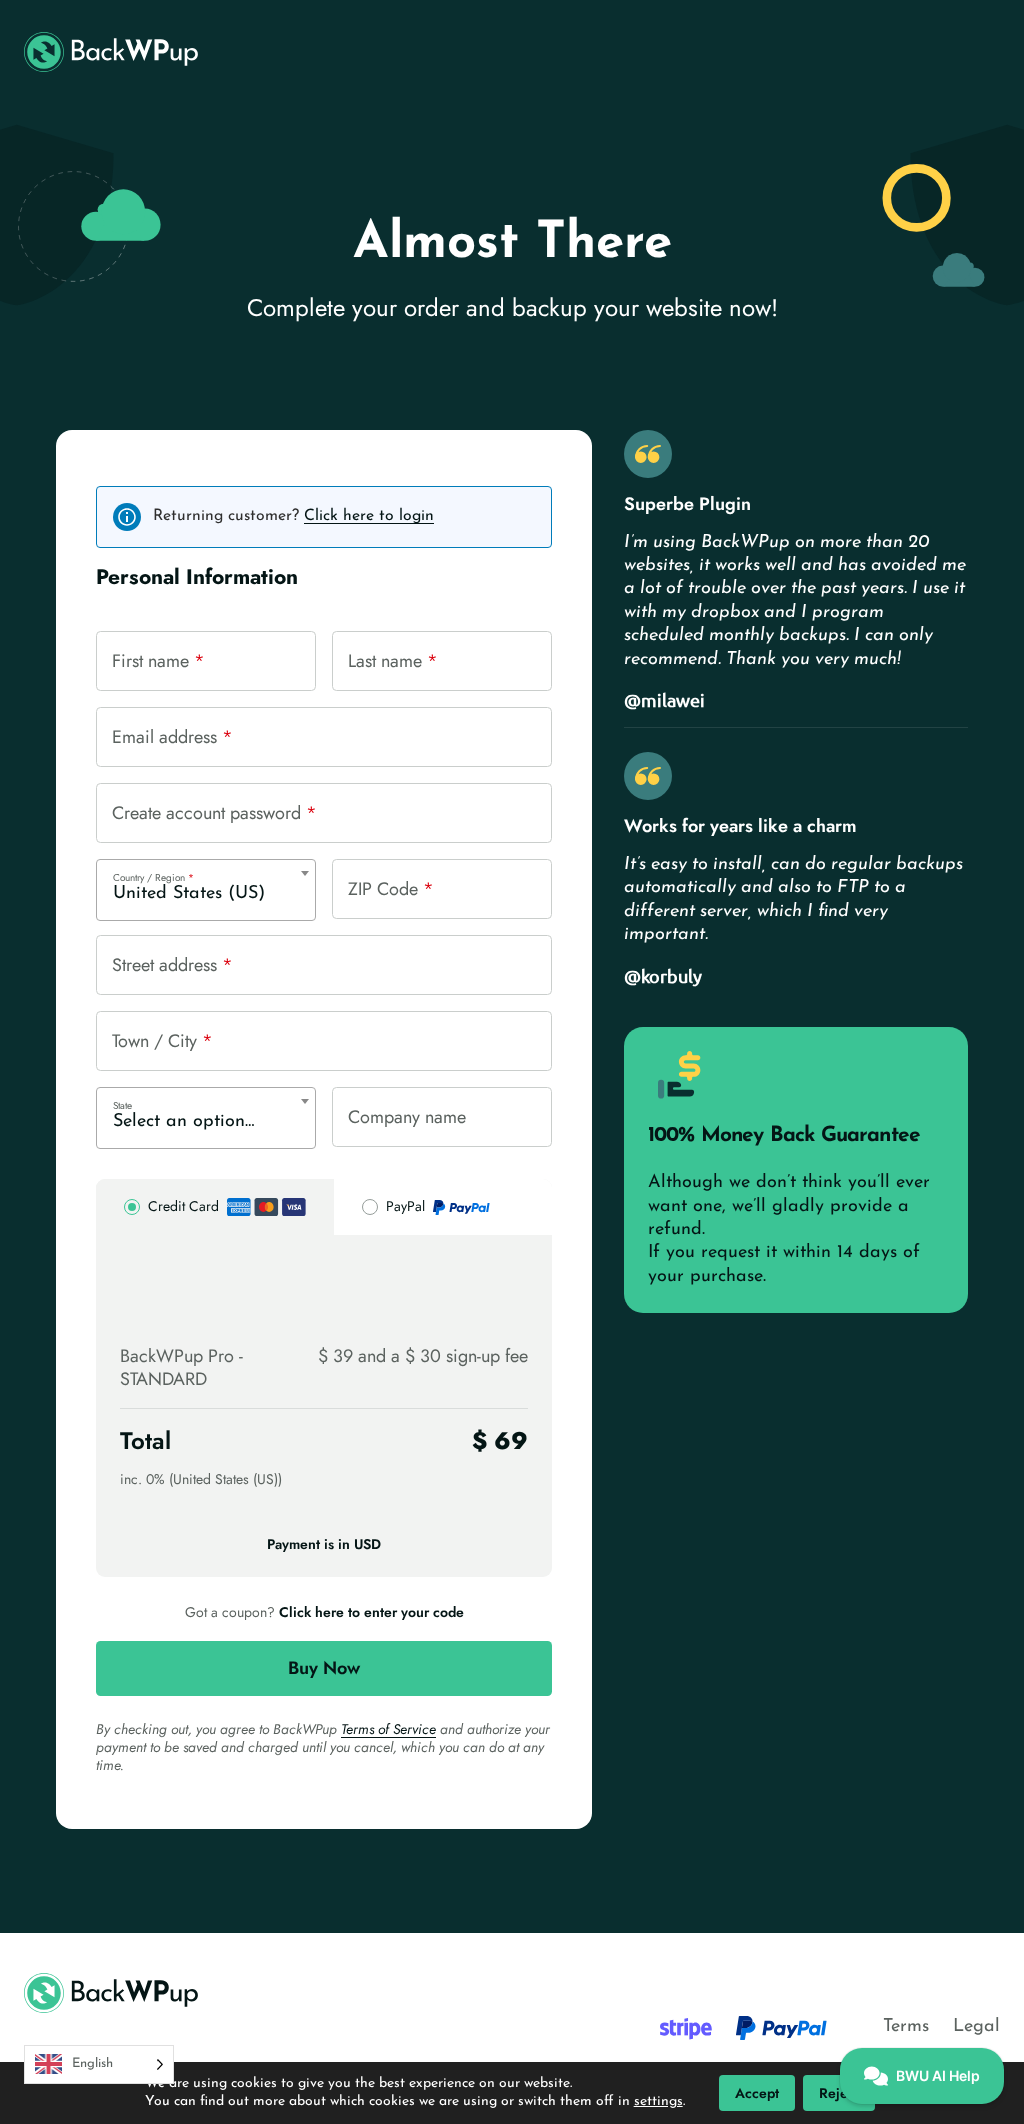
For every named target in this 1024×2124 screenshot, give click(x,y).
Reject (839, 2093)
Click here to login (369, 516)
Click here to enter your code (371, 1612)
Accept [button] (757, 2093)
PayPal (405, 1206)
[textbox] (206, 1122)
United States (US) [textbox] (189, 894)
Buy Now (324, 1668)
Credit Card (183, 1206)
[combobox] (206, 890)
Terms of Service (388, 1729)
